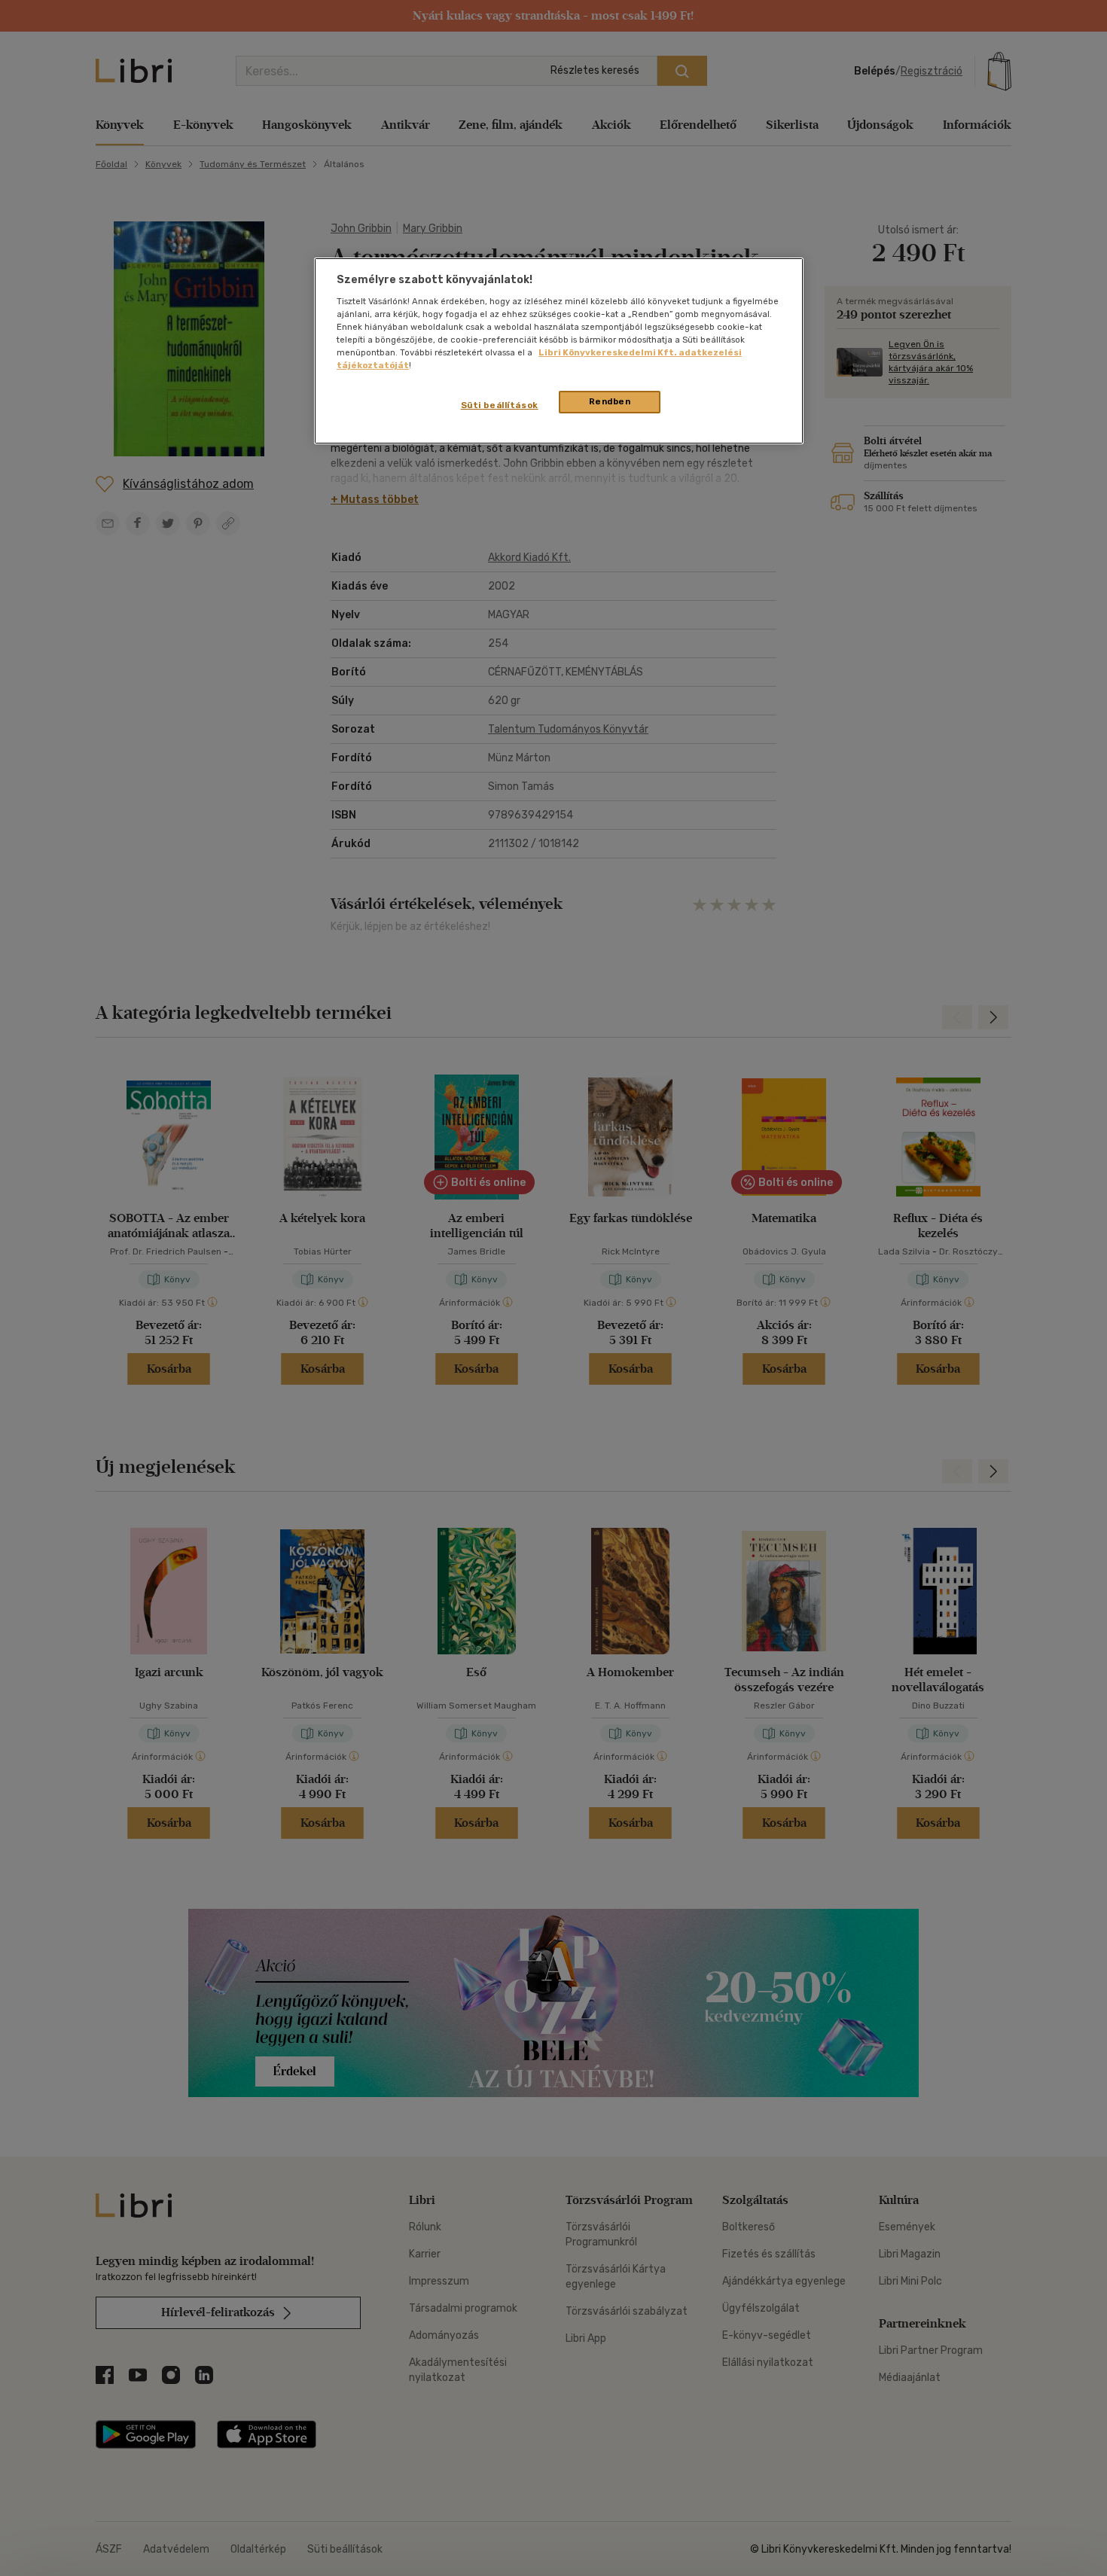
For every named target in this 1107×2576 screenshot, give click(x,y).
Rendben (610, 401)
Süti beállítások (500, 405)
